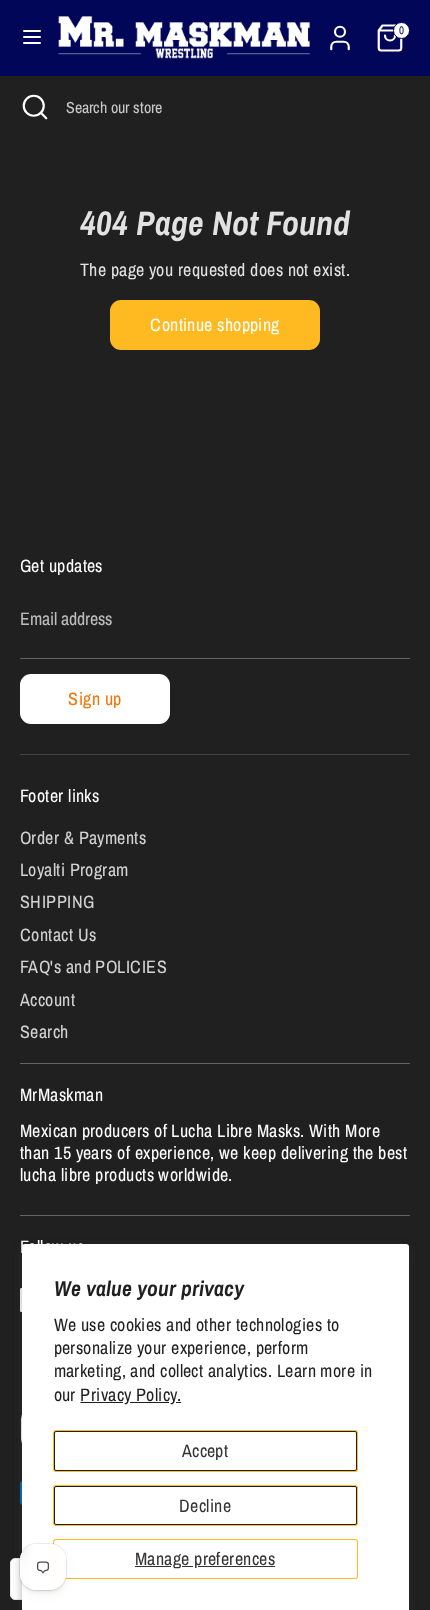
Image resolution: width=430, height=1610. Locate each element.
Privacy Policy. (130, 1394)
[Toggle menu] (24, 37)
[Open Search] (33, 107)
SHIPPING (57, 901)
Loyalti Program (74, 869)
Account (47, 999)
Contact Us (58, 934)
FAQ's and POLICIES (93, 966)
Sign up (94, 698)
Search (44, 1031)
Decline (205, 1505)
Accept (205, 1450)
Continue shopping (215, 324)
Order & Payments (83, 837)
